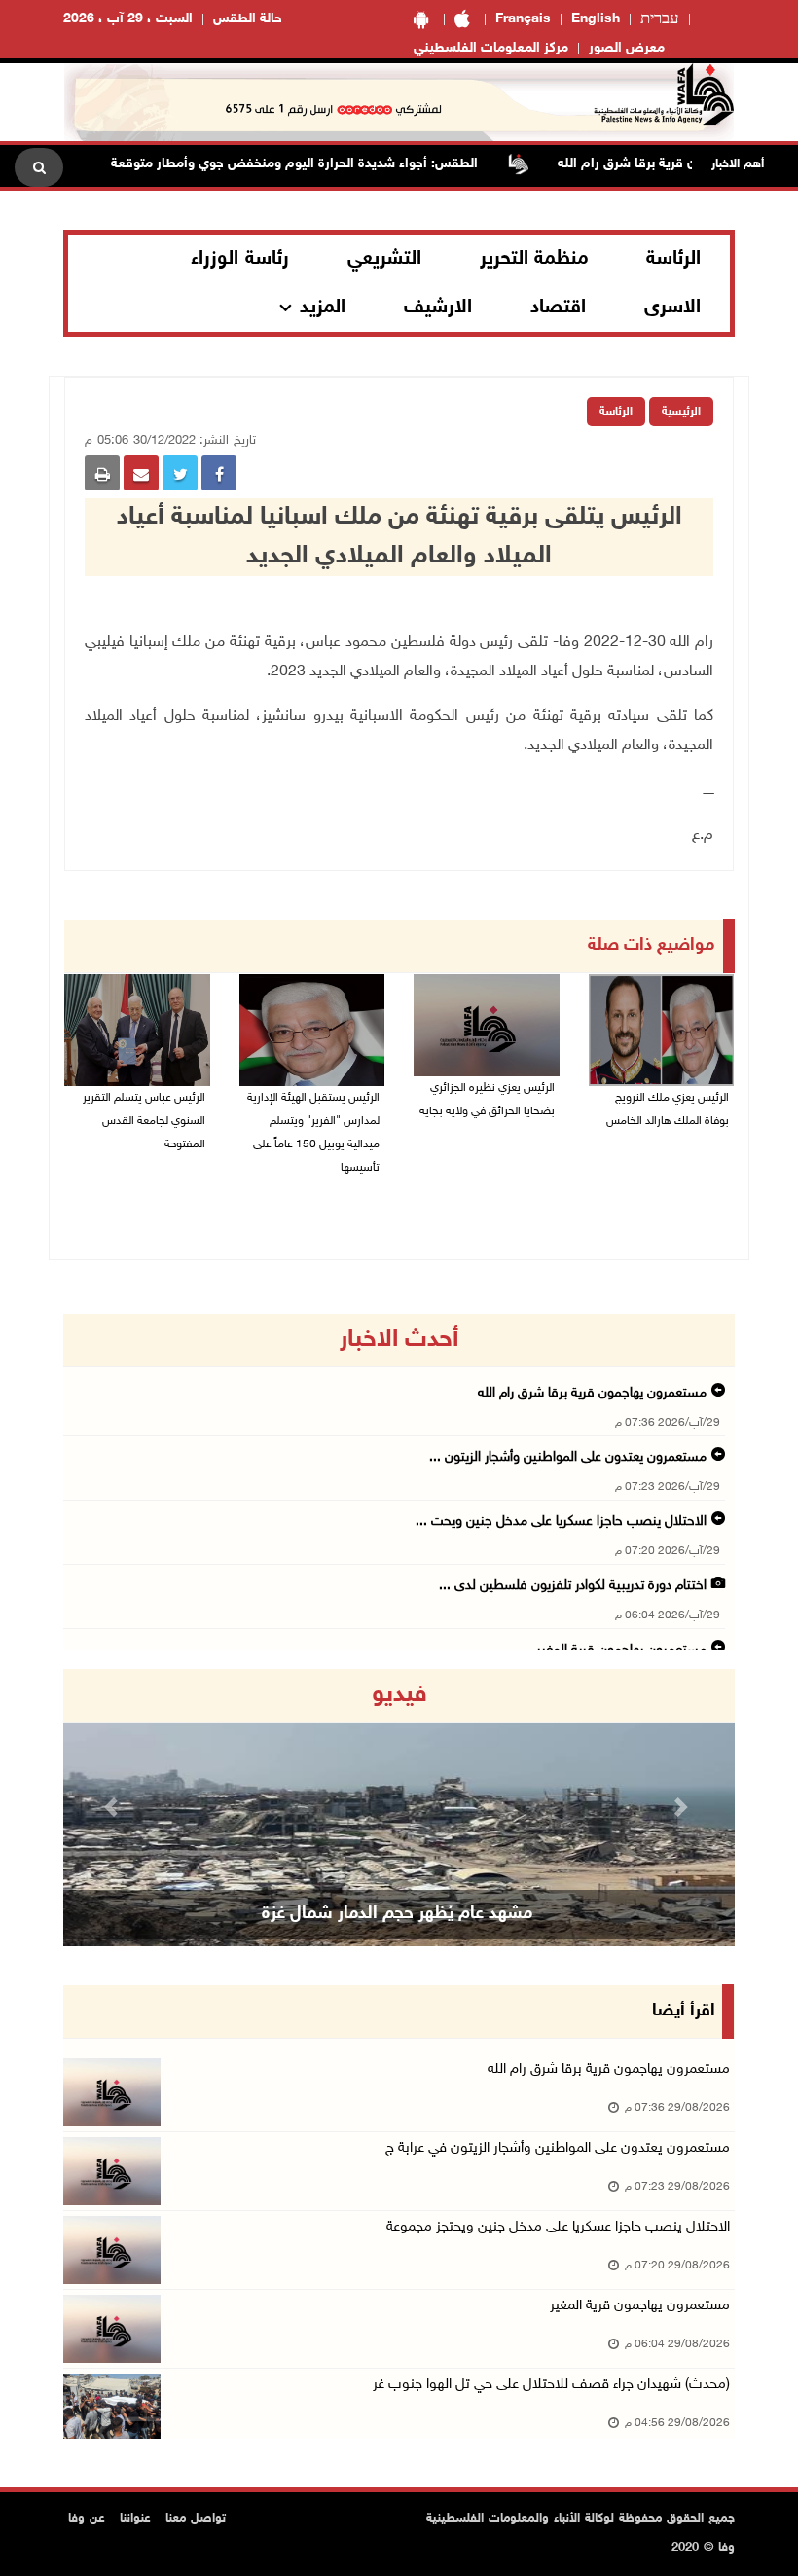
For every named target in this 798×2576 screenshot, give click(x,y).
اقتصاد (558, 308)
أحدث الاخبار (399, 1340)
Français (523, 19)
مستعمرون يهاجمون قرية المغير (640, 2306)
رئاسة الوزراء (240, 259)
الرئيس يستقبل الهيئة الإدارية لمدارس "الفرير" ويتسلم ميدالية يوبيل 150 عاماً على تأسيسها (313, 1133)
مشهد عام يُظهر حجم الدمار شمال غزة (397, 1914)
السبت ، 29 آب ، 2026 (128, 19)
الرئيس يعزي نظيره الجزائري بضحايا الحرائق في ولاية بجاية (487, 1100)
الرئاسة (673, 259)
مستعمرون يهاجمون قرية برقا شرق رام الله (592, 1393)
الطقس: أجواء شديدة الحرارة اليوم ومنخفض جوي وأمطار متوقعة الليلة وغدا (297, 164)
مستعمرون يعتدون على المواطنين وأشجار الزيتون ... (568, 1457)
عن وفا (87, 2519)
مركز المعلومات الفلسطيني (491, 48)
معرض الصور (627, 48)
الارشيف (438, 308)
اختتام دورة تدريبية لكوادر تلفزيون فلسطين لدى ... (573, 1586)
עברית (660, 19)
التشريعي (384, 259)
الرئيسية (681, 412)
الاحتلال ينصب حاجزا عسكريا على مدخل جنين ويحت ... (561, 1522)
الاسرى (672, 308)
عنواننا (135, 2519)
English (596, 19)
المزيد (323, 308)
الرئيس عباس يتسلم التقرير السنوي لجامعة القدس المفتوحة (144, 1121)
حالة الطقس (248, 19)
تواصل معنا (196, 2519)
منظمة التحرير (534, 259)
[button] (114, 1808)
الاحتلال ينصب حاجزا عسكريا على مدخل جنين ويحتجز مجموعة (558, 2227)
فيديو (399, 1695)
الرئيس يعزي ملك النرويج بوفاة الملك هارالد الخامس (668, 1109)
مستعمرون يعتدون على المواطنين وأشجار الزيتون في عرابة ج (558, 2148)
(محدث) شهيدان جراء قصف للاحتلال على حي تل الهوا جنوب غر (551, 2385)
